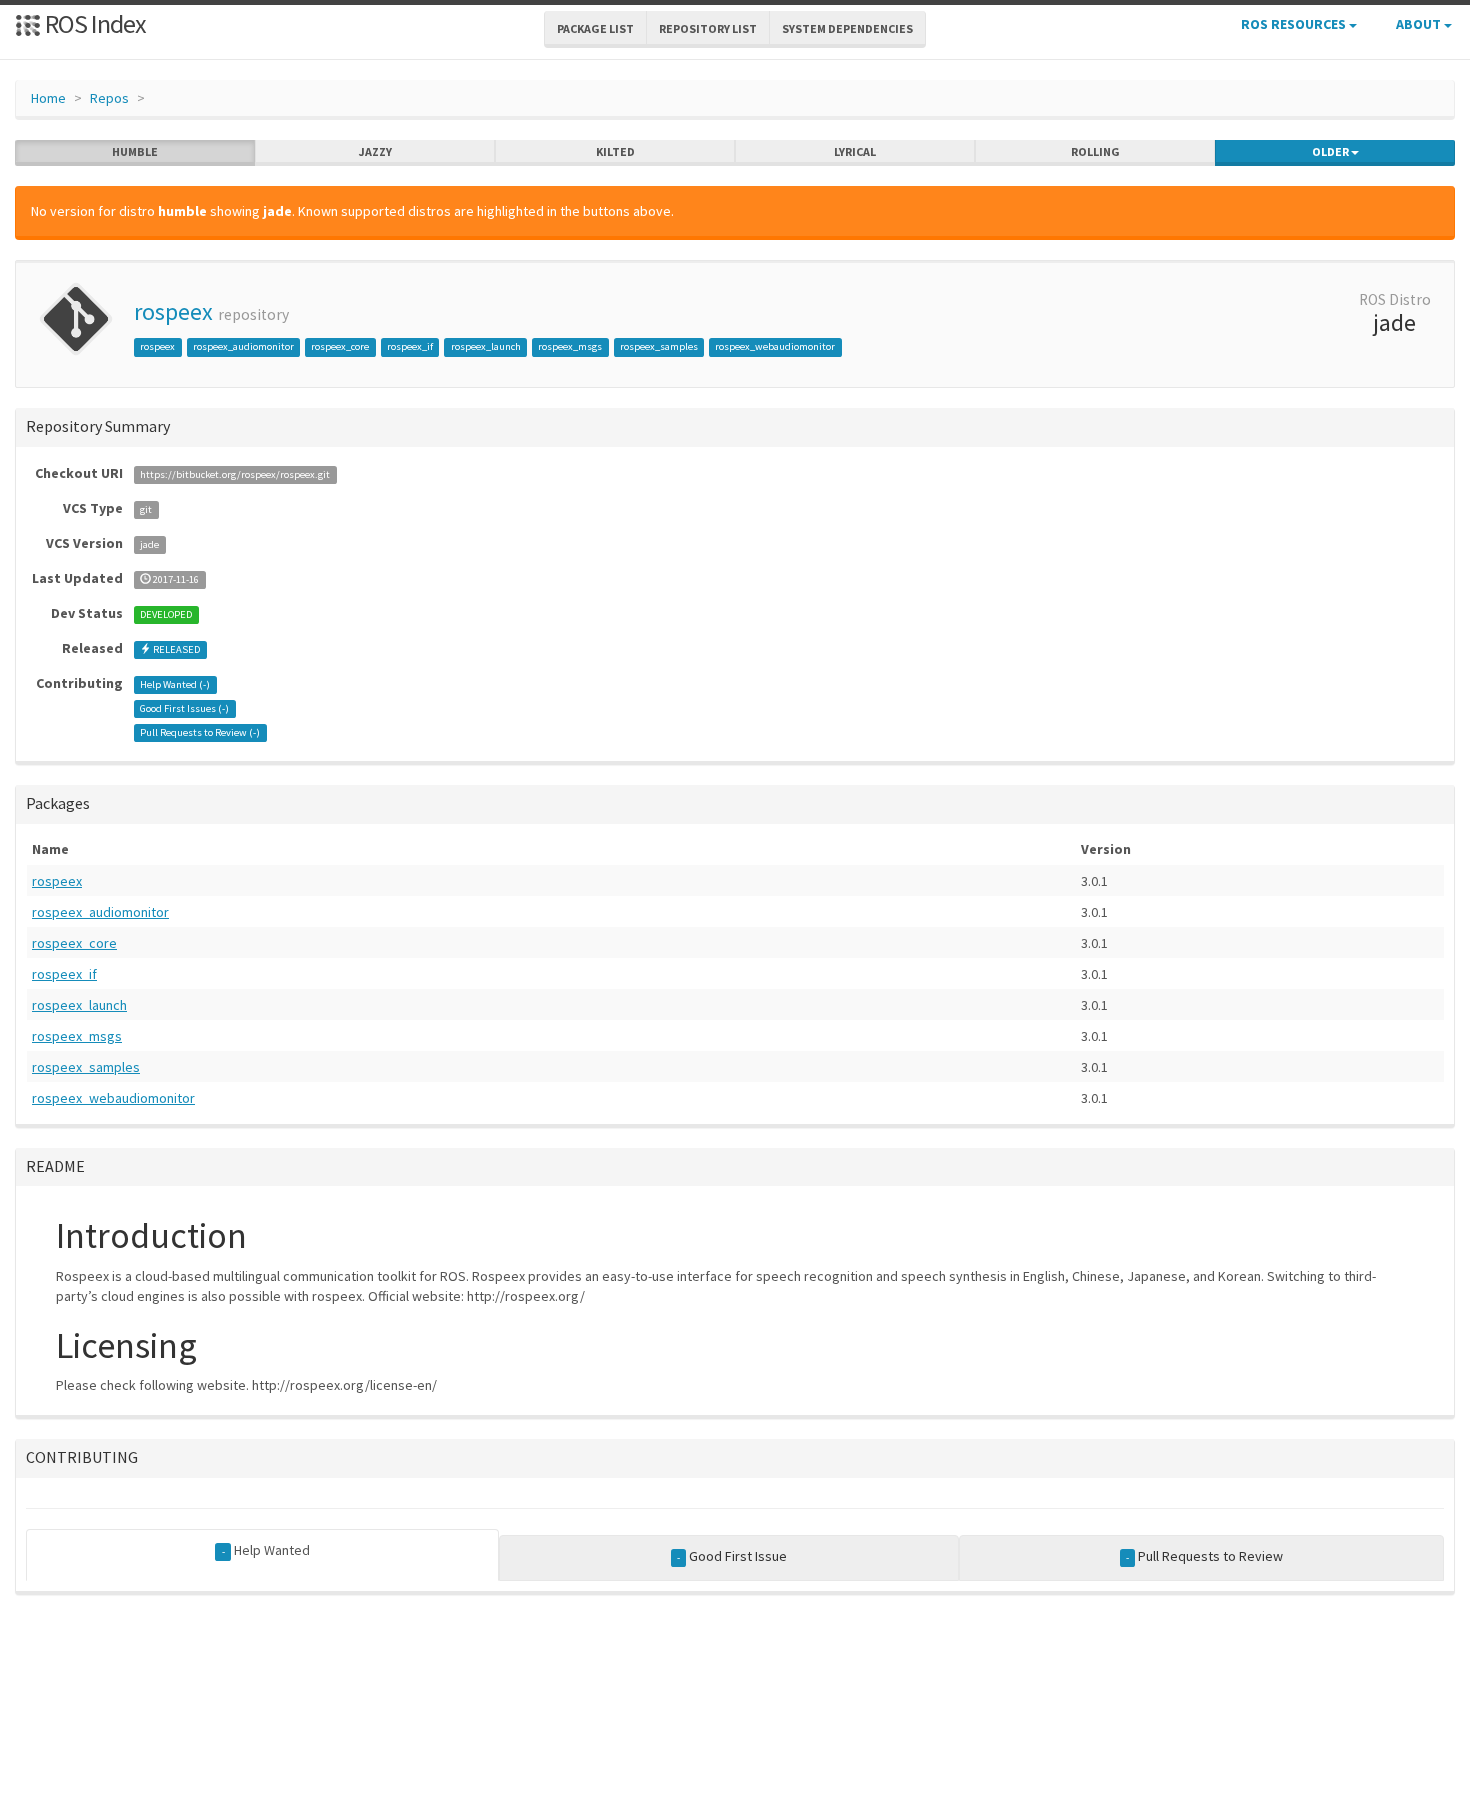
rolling (1095, 151)
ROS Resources (1295, 24)
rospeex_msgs (570, 346)
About (1420, 24)
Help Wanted (266, 1550)
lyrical (855, 151)
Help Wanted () (175, 684)
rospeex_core (340, 346)
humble (135, 151)
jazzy (375, 151)
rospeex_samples (659, 346)
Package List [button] (595, 28)
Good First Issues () (184, 708)
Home (48, 98)
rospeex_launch (486, 346)
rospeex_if (410, 346)
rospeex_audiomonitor (243, 346)
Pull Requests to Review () (200, 732)
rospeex (173, 311)
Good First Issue (732, 1556)
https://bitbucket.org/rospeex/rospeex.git (235, 474)
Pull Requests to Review (1204, 1556)
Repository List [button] (708, 28)
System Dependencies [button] (847, 28)
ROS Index (93, 23)
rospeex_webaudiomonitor (775, 346)
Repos (109, 98)
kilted (615, 151)
